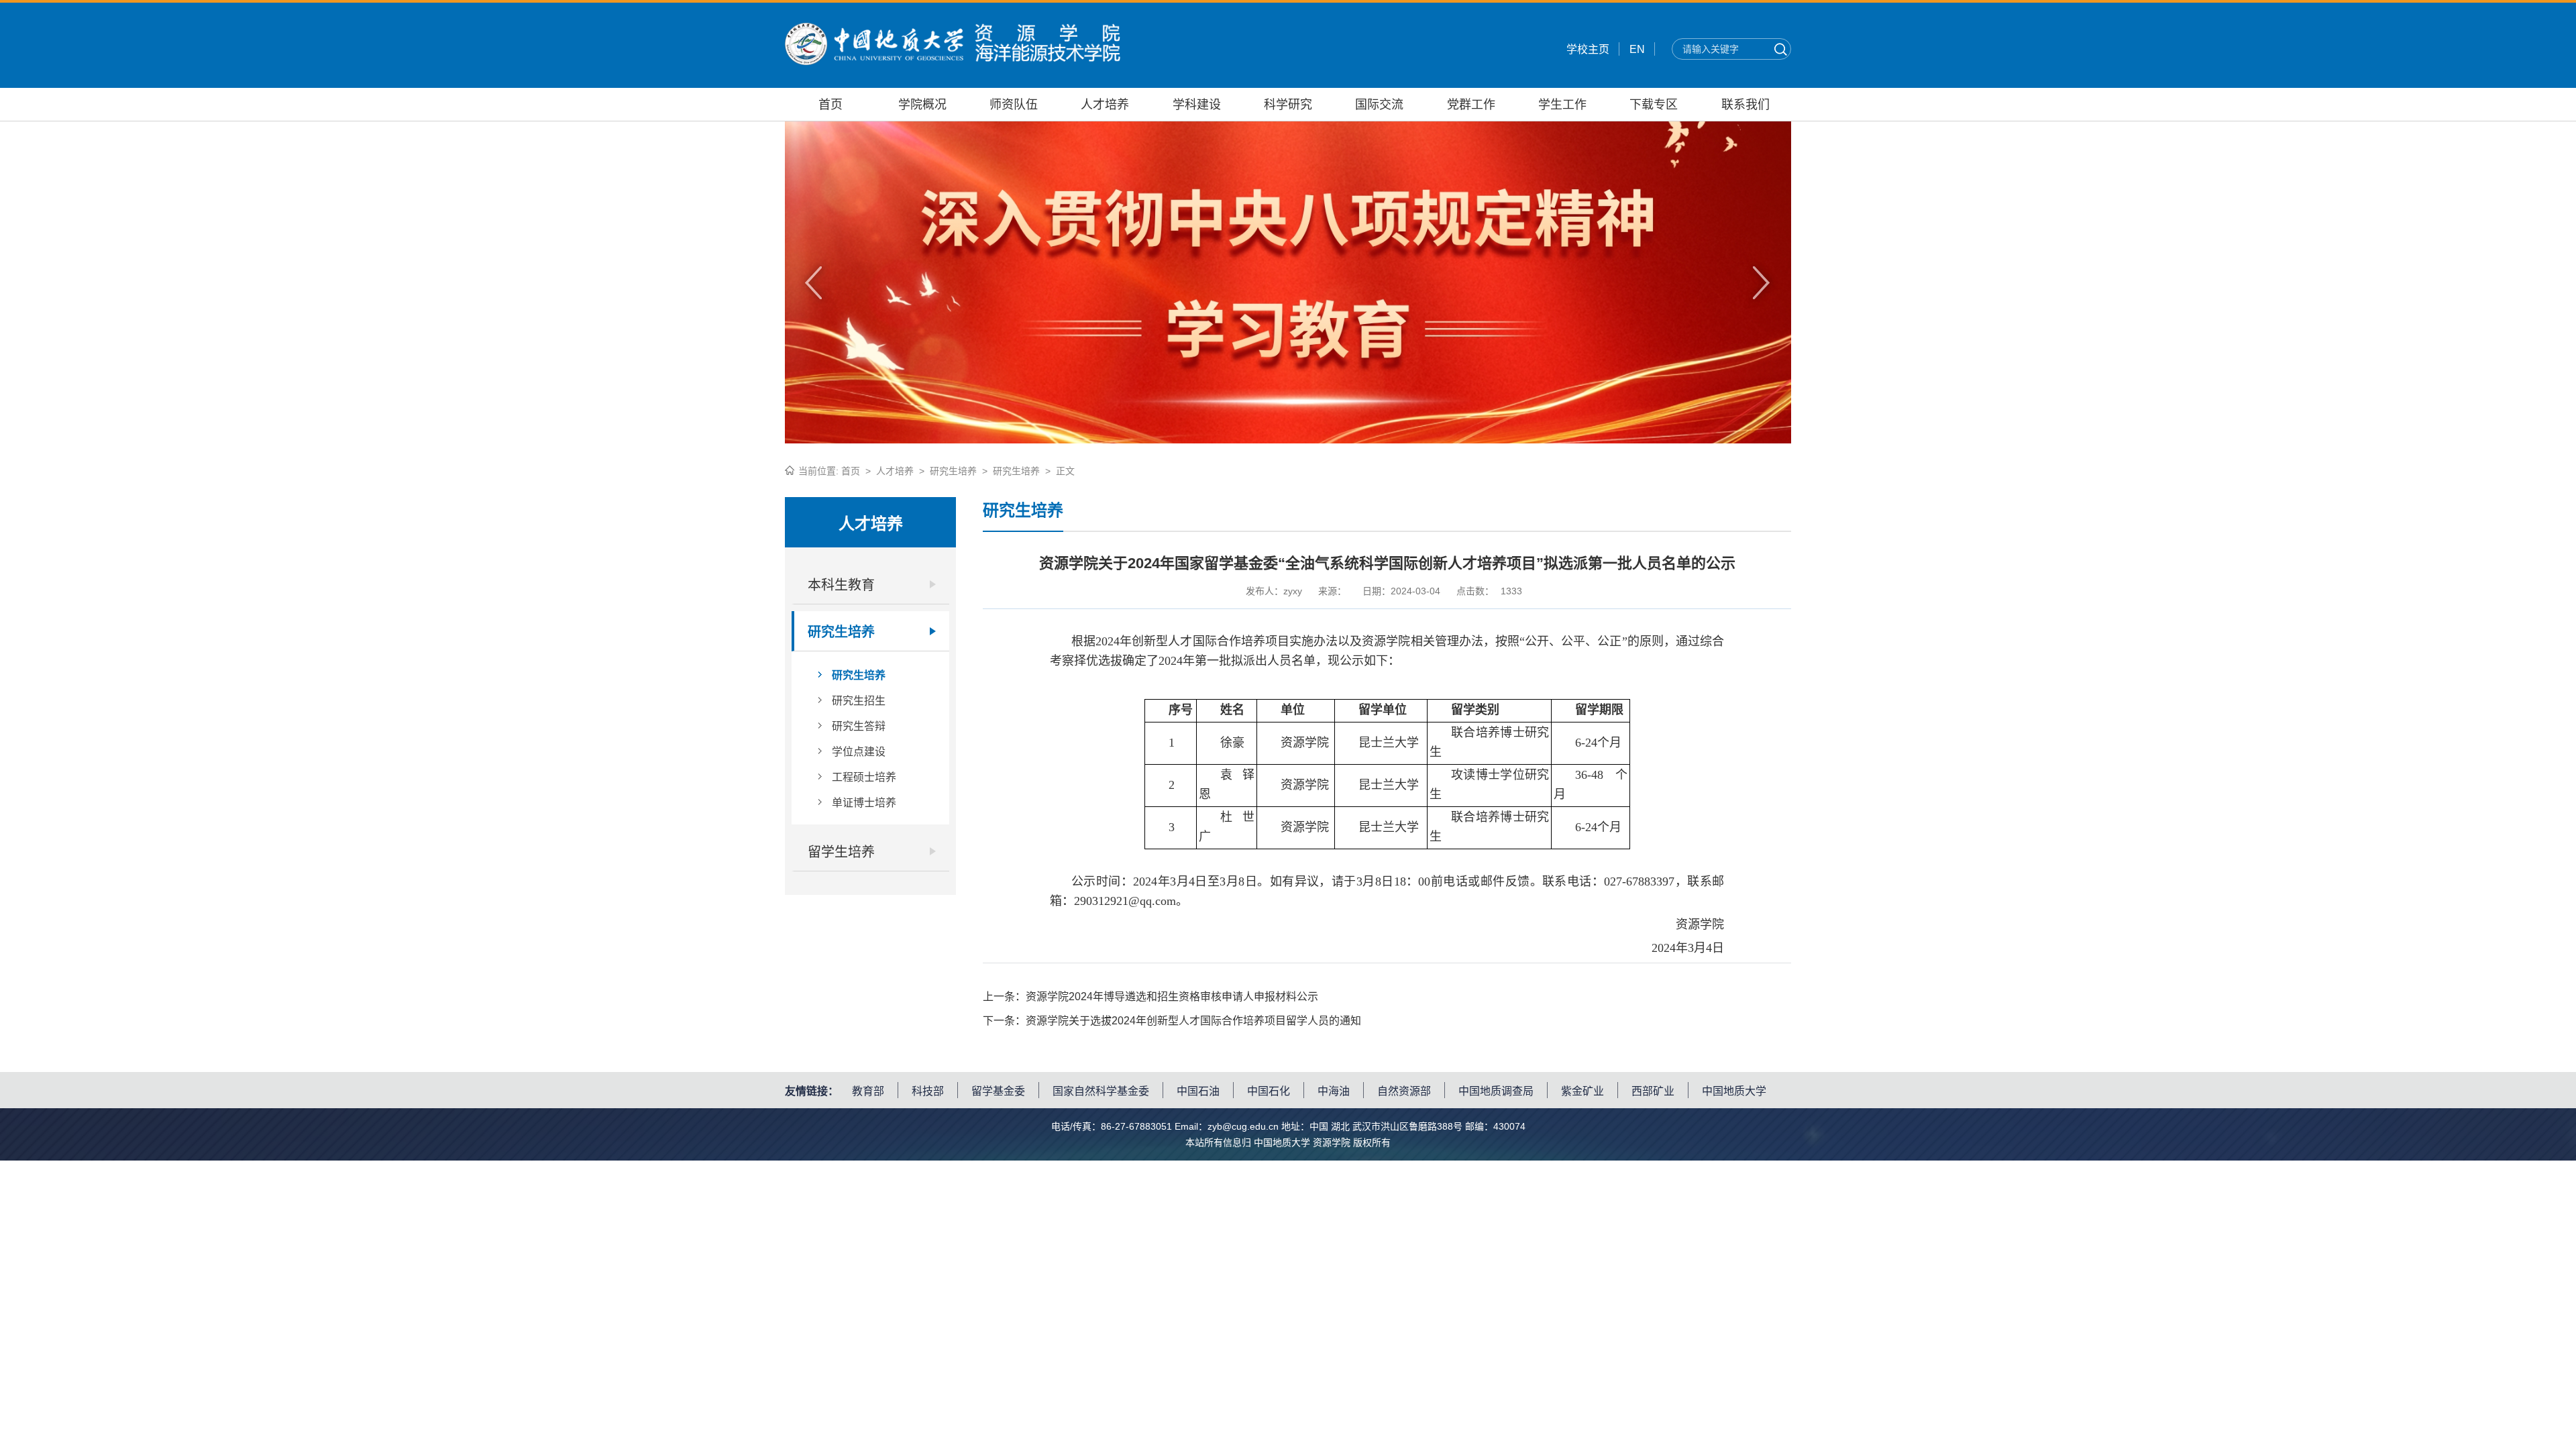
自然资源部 (1404, 1091)
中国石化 (1269, 1091)
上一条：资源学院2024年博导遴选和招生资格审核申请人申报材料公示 (1150, 997)
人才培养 (1105, 105)
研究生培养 (953, 471)
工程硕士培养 (864, 777)
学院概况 (922, 105)
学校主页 (1588, 49)
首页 (830, 105)
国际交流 (1379, 105)
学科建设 (1197, 105)
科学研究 (1288, 105)
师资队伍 (1014, 105)
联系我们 (1746, 105)
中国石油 (1198, 1091)
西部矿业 (1653, 1091)
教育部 (868, 1091)
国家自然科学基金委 (1101, 1091)
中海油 (1334, 1091)
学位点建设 (859, 752)
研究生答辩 (859, 726)
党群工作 (1471, 105)
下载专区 (1654, 105)
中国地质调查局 (1496, 1091)
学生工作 (1562, 105)
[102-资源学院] (953, 61)
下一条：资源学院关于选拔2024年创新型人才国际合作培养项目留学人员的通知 (1172, 1021)
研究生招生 (859, 701)
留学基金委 (998, 1091)
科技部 (928, 1091)
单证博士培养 (864, 803)
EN (1637, 49)
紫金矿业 (1582, 1091)
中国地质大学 (1734, 1091)
